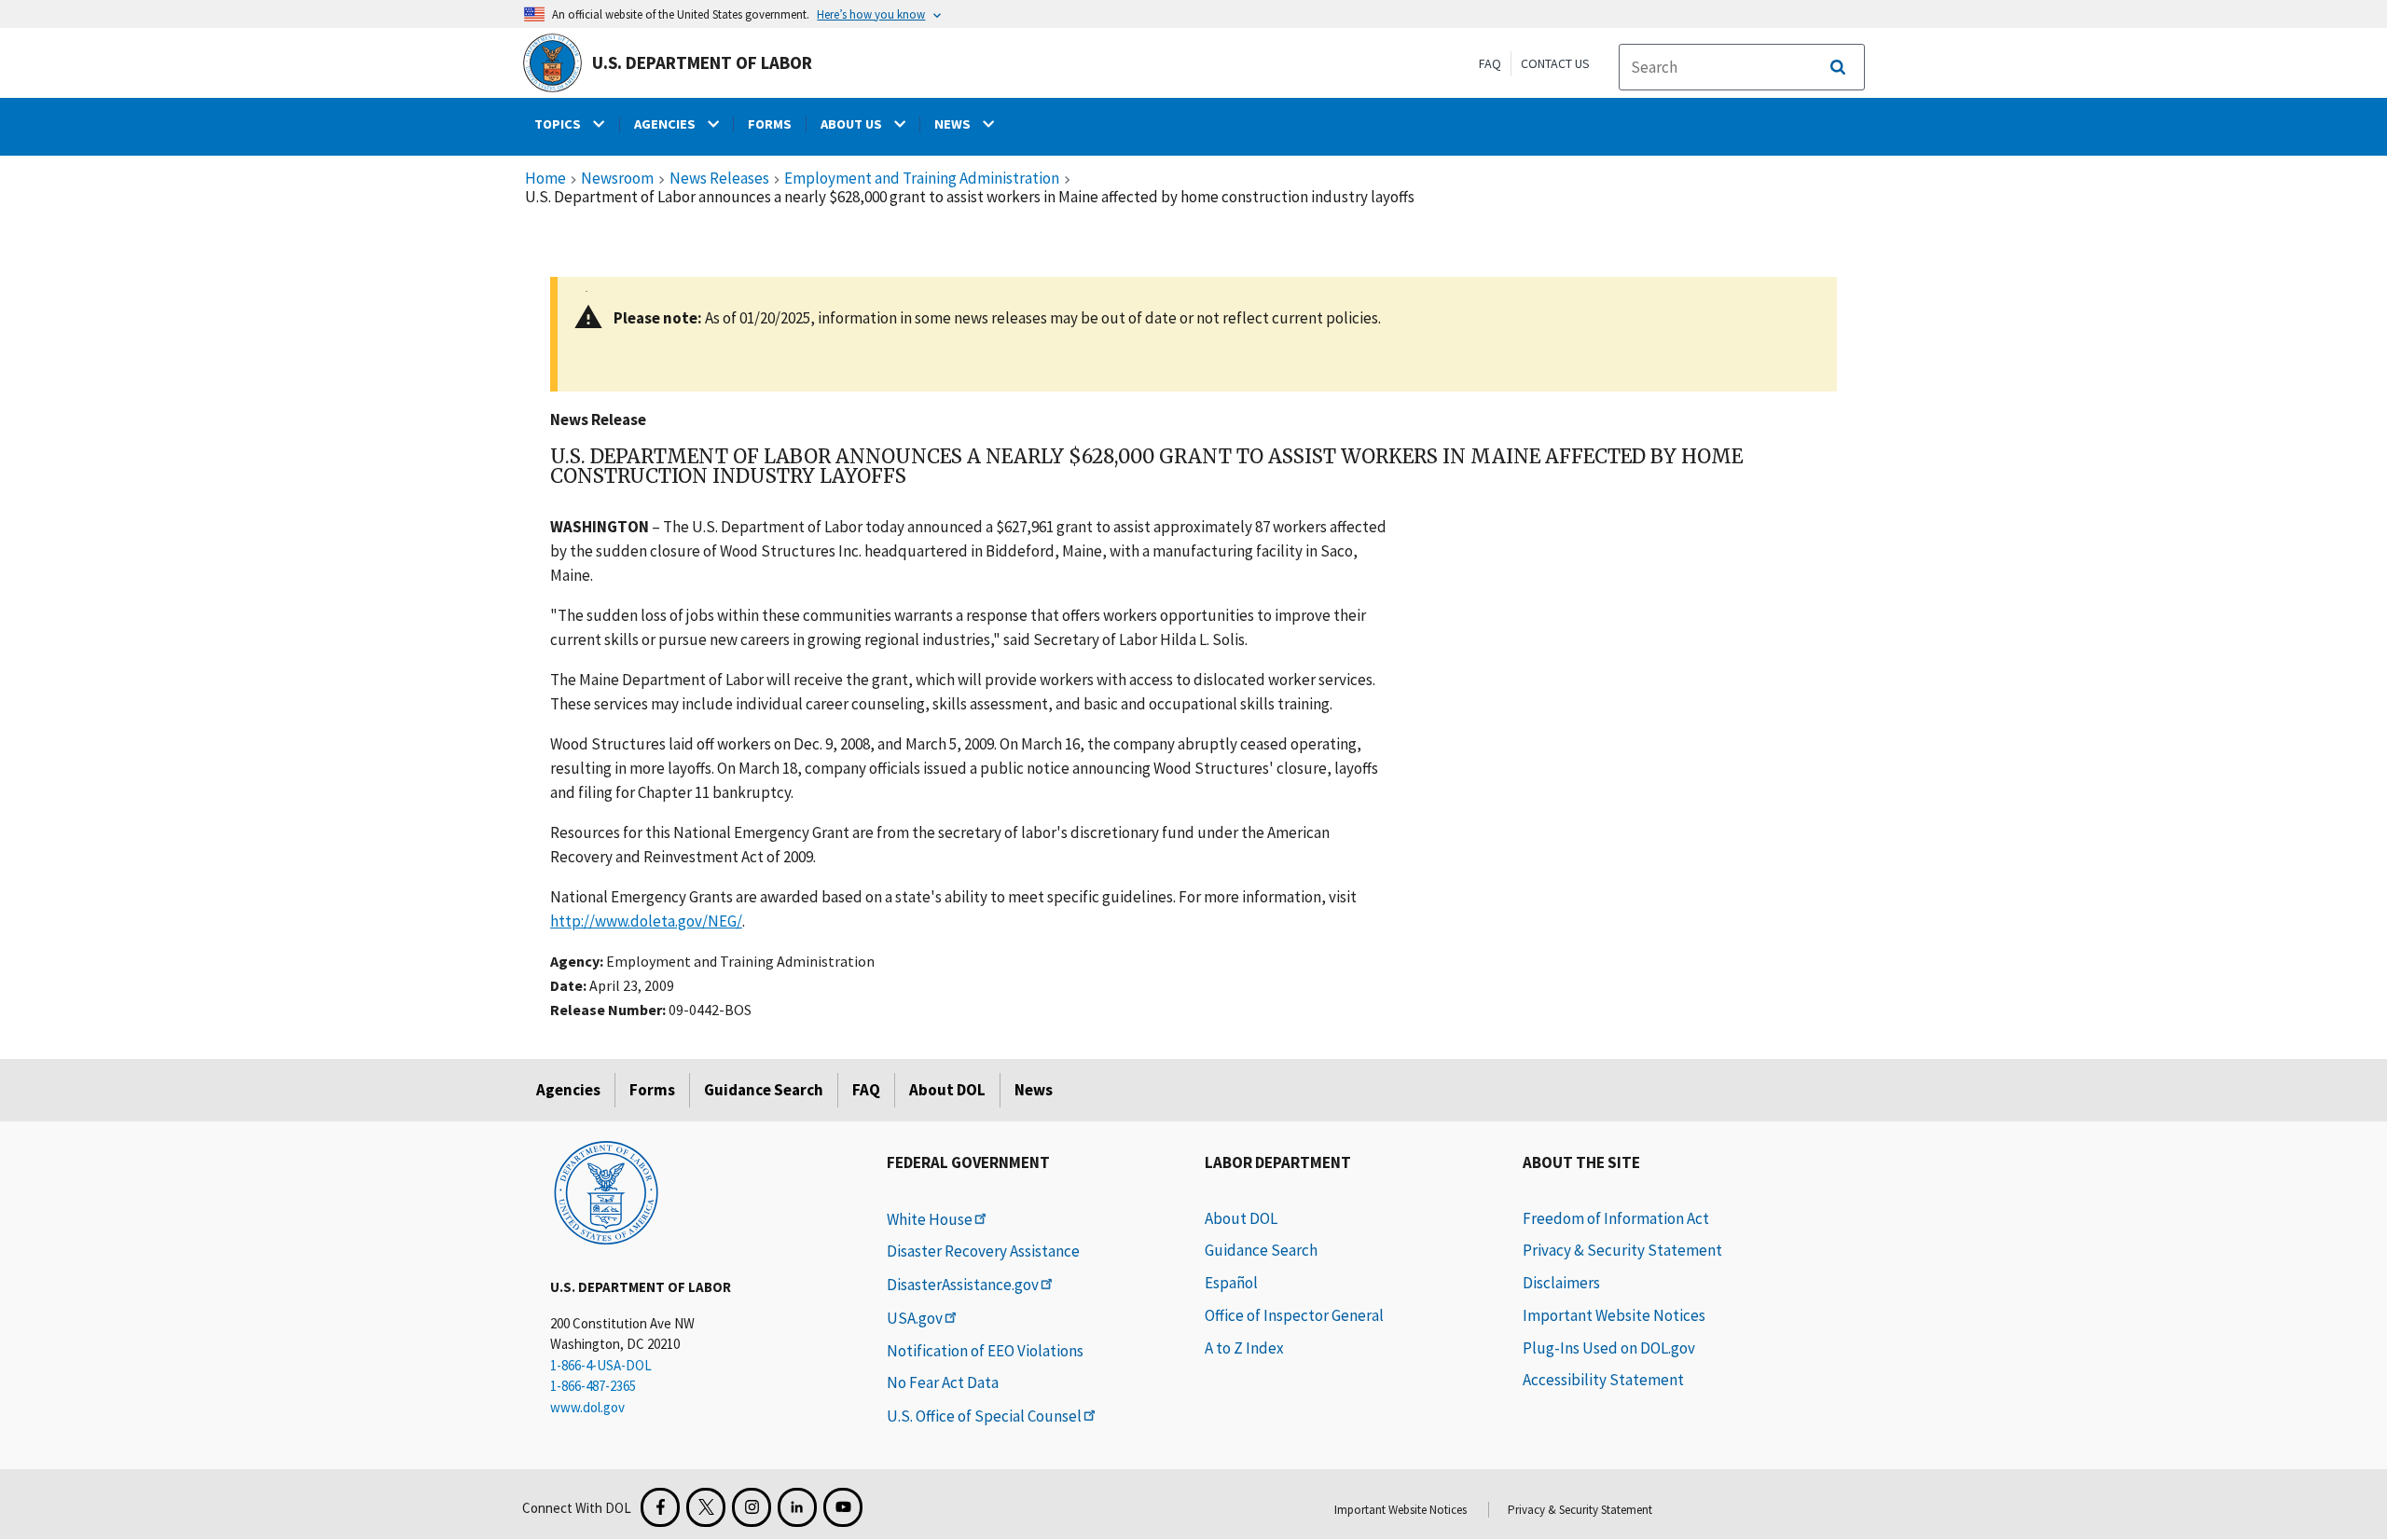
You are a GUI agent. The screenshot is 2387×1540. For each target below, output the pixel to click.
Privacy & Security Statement (1622, 1250)
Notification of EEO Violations (985, 1351)
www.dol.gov (587, 1407)
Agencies (568, 1090)
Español (1231, 1283)
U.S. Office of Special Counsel (984, 1416)
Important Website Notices (1614, 1315)
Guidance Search (764, 1090)
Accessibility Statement (1603, 1380)
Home (545, 179)
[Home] (606, 1191)
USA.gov (915, 1318)
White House (930, 1219)
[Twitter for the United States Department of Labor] (706, 1507)
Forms (652, 1090)
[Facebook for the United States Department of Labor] (660, 1507)
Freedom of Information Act (1616, 1218)
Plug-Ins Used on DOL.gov (1609, 1348)
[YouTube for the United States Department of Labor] (843, 1507)
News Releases (719, 179)
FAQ (1490, 63)
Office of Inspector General (1294, 1315)
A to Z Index (1244, 1348)
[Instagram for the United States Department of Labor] (752, 1507)
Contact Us (1555, 63)
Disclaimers (1561, 1283)
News (1034, 1090)
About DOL (947, 1090)
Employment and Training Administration (922, 179)
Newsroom (617, 179)
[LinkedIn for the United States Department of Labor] (797, 1507)
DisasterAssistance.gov (963, 1285)
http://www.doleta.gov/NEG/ (646, 921)
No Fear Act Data (943, 1382)
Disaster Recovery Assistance (983, 1251)
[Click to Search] (1838, 67)
